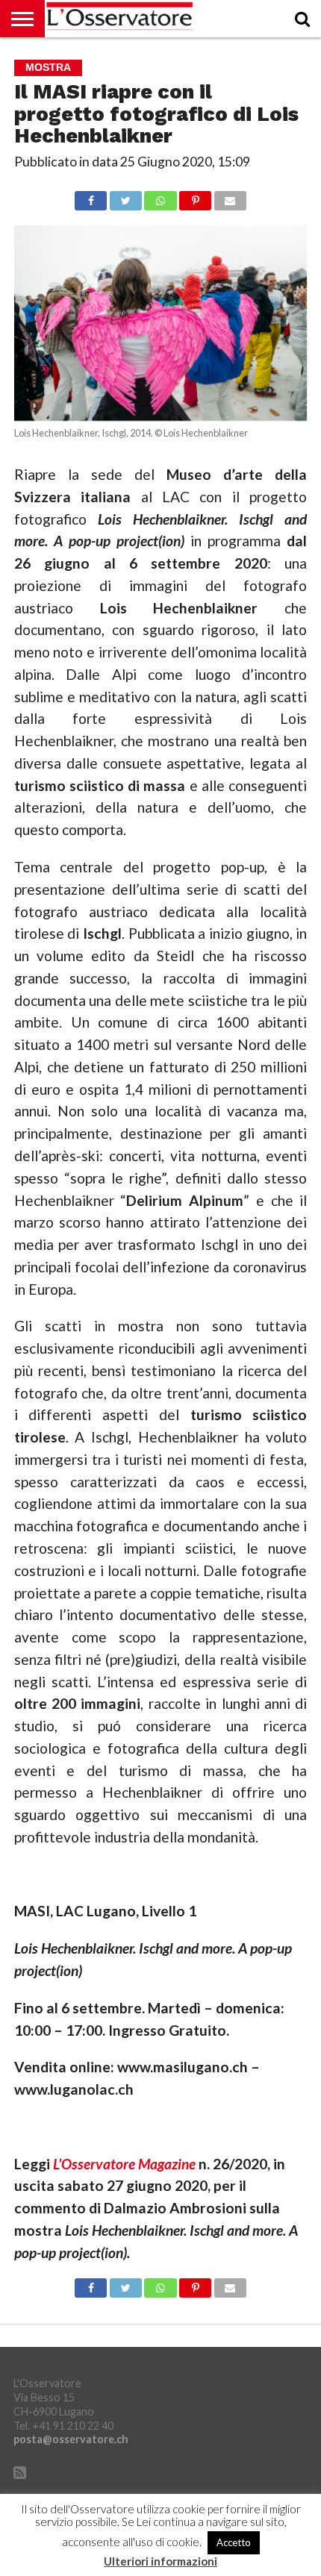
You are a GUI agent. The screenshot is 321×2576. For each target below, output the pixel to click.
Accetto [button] (234, 2542)
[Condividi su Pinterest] (196, 197)
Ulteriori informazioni (160, 2561)
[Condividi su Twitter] (125, 197)
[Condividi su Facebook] (91, 197)
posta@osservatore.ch (71, 2439)
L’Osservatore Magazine (124, 2164)
